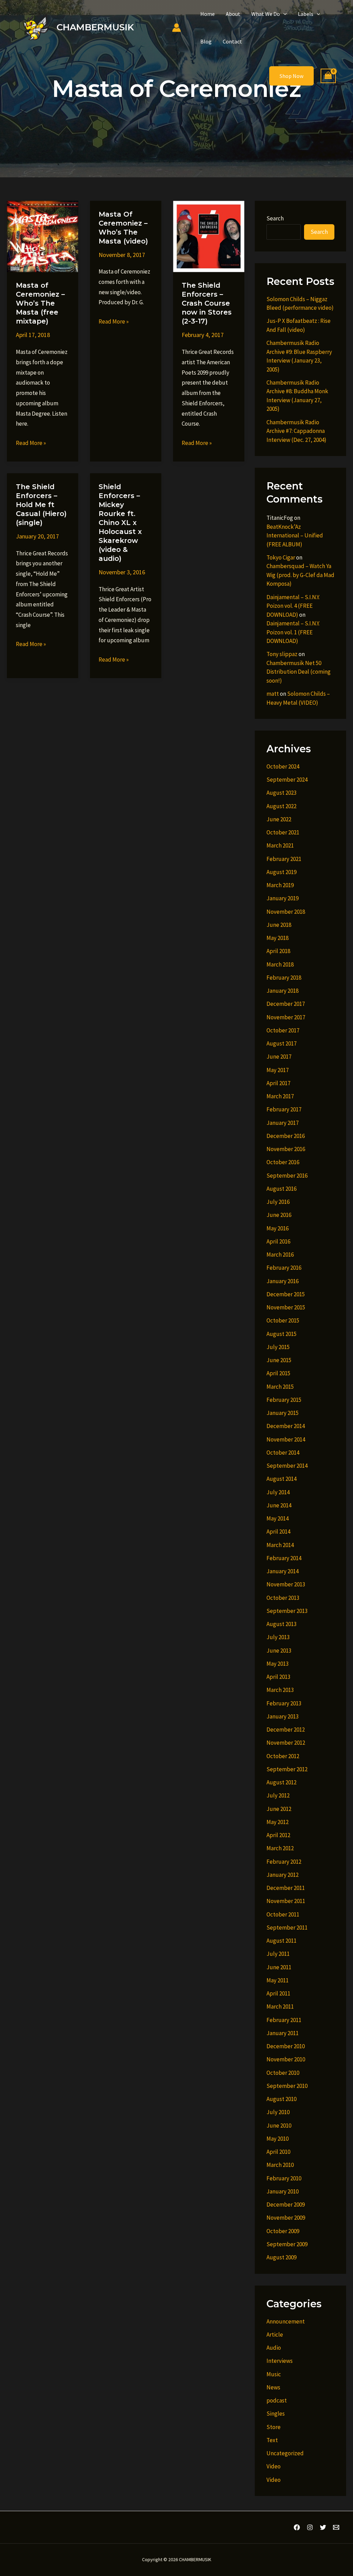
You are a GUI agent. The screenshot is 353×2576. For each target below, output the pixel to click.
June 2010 (279, 2126)
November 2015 (286, 1307)
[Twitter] (323, 2527)
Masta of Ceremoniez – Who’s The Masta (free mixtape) (40, 303)
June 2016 (279, 1215)
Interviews (280, 2361)
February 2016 (284, 1268)
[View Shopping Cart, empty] (328, 76)
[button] (283, 14)
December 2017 (286, 1004)
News (273, 2387)
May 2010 (278, 2139)
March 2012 (280, 1848)
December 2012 (286, 1730)
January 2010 (283, 2191)
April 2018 (278, 951)
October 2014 (283, 1453)
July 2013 (278, 1637)
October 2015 (283, 1320)
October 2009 (283, 2231)
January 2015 (283, 1413)
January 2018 (283, 991)
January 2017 (283, 1123)
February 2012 (284, 1862)
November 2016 (286, 1149)
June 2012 (279, 1809)
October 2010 (283, 2073)
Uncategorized (285, 2453)
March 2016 (280, 1255)
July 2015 (278, 1347)
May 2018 (278, 938)
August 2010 (281, 2099)
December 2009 (286, 2205)
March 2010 (280, 2165)
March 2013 (280, 1690)
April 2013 (278, 1677)
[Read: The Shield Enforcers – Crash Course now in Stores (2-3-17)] (209, 236)
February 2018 (284, 978)
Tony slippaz (282, 654)
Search (275, 218)
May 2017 (278, 1070)
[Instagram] (310, 2527)
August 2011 (281, 1941)
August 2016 (281, 1189)
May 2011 (278, 1980)
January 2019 (283, 898)
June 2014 (279, 1505)
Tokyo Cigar (281, 557)
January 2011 (283, 2033)
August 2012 (281, 1782)
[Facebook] (297, 2527)
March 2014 (280, 1545)
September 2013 (287, 1611)
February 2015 (284, 1400)
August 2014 (281, 1479)
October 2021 (283, 832)
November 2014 (286, 1439)
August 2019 (281, 872)
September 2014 (287, 1466)
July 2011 (278, 1954)
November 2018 (286, 912)
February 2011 (284, 2020)
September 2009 (287, 2244)
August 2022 (281, 806)
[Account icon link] (176, 28)
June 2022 (279, 819)
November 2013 (286, 1584)
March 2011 (280, 2007)
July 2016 (278, 1202)
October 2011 (283, 1914)
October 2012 (283, 1756)
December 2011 (286, 1888)
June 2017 (279, 1057)
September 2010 (287, 2086)
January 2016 (283, 1281)
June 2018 (279, 925)
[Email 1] (336, 2527)
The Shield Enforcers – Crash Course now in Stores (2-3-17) (207, 303)
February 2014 (284, 1558)
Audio (274, 2348)
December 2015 (286, 1294)
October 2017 (283, 1030)
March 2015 (280, 1387)
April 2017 (278, 1083)
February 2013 (284, 1703)
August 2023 (281, 793)
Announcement (286, 2321)
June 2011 (279, 1967)
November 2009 (286, 2218)
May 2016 (278, 1228)
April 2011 (278, 1993)
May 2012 (278, 1822)
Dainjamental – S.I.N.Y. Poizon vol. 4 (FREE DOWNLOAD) (293, 606)
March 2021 (280, 845)
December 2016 (286, 1136)
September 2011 (287, 1928)
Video (274, 2466)
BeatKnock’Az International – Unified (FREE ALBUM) (295, 536)
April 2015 (278, 1373)
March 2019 (280, 885)
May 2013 (278, 1664)
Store (274, 2427)
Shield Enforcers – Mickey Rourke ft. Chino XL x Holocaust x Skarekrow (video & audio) (120, 523)
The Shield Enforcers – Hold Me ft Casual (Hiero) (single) (41, 505)
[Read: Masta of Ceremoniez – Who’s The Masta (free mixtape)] (43, 236)
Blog (206, 41)
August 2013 (281, 1624)
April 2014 (278, 1532)
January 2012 (283, 1875)
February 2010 (284, 2178)
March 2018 (280, 964)
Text (272, 2440)
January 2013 (283, 1716)
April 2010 (278, 2152)
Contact (232, 41)
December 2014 (286, 1426)
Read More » (31, 444)
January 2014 (283, 1571)
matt (273, 694)
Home (208, 14)
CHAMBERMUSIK (95, 27)
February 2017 (284, 1109)
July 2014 (278, 1492)
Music (274, 2374)
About (233, 14)
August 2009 (281, 2257)
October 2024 (283, 766)
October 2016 (283, 1162)
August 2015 (281, 1334)
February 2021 (284, 859)
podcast (277, 2400)
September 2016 (287, 1176)
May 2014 (278, 1518)
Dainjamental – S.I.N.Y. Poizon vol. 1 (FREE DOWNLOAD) (293, 632)
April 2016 (278, 1241)
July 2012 (278, 1795)
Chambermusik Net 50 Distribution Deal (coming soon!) (299, 672)
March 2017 (280, 1096)
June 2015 (279, 1360)
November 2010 (286, 2059)
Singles (276, 2414)
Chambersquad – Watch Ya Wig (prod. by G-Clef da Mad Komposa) (300, 575)
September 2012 (287, 1769)
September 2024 (287, 780)
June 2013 (279, 1651)
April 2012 (278, 1835)
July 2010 (278, 2112)
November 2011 (286, 1901)
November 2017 (286, 1017)
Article (275, 2335)
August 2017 (281, 1043)
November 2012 (286, 1743)
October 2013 (283, 1598)
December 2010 (286, 2046)
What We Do (266, 14)
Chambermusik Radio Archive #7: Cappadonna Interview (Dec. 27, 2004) (296, 431)
